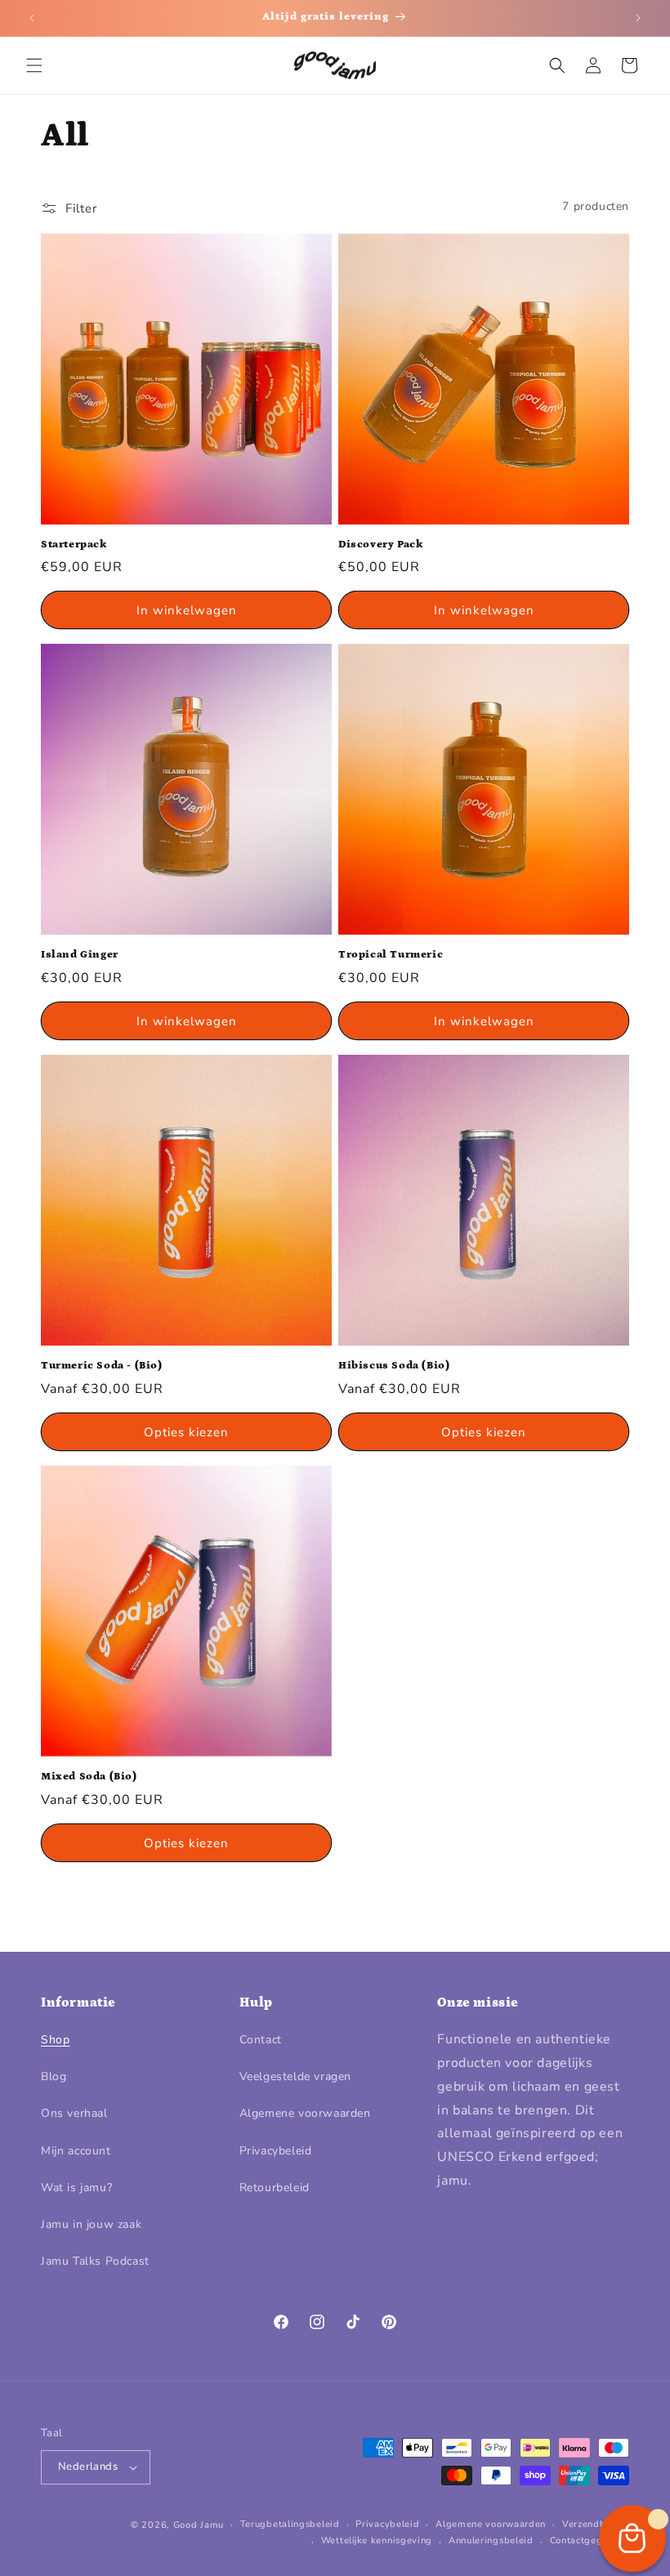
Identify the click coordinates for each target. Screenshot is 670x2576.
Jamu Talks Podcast (95, 2261)
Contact (261, 2040)
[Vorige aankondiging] (32, 18)
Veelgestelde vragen (295, 2076)
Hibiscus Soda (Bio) (394, 1366)
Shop (55, 2040)
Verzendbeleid (596, 2524)
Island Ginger (80, 955)
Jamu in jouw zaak (91, 2224)
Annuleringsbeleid (491, 2540)
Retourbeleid (275, 2188)
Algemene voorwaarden (305, 2113)
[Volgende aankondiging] (638, 18)
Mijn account (76, 2151)
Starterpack (74, 545)
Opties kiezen (186, 1432)
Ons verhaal (74, 2113)
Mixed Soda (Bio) (89, 1777)
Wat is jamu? (76, 2188)
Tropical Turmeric (391, 955)
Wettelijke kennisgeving (377, 2540)
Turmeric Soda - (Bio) (102, 1366)
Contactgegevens (590, 2540)
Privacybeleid (276, 2151)
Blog (54, 2076)
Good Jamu (199, 2525)
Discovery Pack (380, 545)
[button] (34, 65)
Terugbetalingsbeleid (290, 2524)
